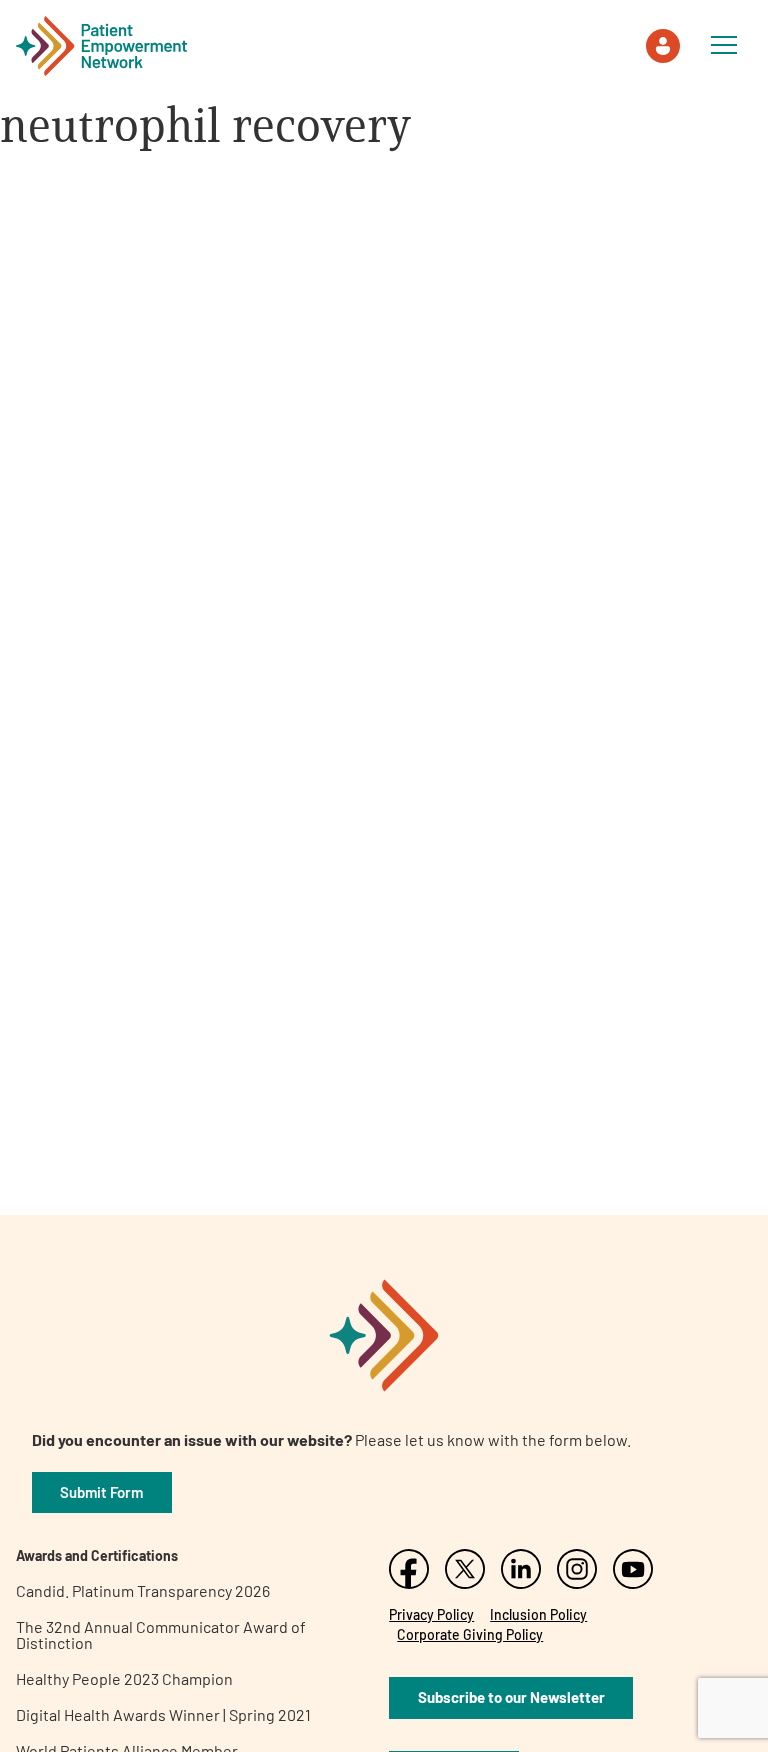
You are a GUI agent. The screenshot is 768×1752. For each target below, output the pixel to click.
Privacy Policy (431, 1614)
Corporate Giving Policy (470, 1634)
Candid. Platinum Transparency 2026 (143, 1590)
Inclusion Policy (538, 1614)
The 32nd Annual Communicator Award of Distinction (161, 1634)
